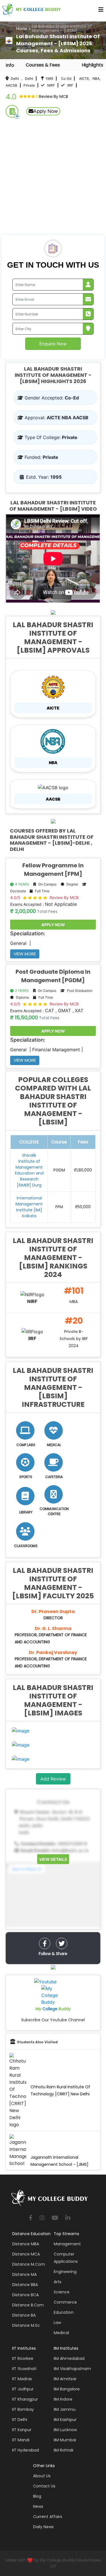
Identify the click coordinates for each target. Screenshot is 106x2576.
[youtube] (55, 2218)
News (38, 2506)
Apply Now (46, 111)
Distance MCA (26, 2254)
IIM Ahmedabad (69, 2358)
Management (67, 2244)
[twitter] (62, 1943)
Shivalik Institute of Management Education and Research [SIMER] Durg (29, 1170)
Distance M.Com (29, 2264)
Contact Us (44, 2486)
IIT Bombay (23, 2409)
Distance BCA (25, 2295)
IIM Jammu (65, 2409)
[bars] (101, 11)
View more (25, 954)
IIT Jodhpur (23, 2389)
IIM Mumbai (65, 2440)
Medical (61, 2333)
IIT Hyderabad (26, 2450)
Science (62, 2292)
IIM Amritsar (65, 2379)
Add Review (53, 1779)
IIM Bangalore (67, 2389)
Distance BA (24, 2315)
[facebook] (45, 1943)
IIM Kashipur (65, 2420)
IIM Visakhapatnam (72, 2369)
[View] (21, 1730)
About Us (42, 2476)
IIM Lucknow (65, 2430)
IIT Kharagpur (25, 2399)
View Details (53, 1859)
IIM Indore (63, 2399)
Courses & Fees (43, 65)
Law (57, 2323)
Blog (37, 2496)
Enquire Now (53, 344)
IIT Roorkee (23, 2358)
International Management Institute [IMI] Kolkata (29, 1207)
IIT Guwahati (24, 2369)
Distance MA (24, 2274)
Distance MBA (26, 2244)
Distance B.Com (28, 2305)
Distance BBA (25, 2285)
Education (64, 2312)
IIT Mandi (21, 2440)
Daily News (43, 2527)
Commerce (65, 2302)
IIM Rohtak (64, 2450)
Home (21, 28)
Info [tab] (10, 65)
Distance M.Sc (26, 2325)
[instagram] (42, 2218)
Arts (58, 2282)
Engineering (65, 2272)
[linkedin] (68, 2218)
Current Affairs (48, 2517)
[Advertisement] (53, 179)
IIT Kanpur (22, 2430)
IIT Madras (22, 2379)
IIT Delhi (20, 2420)
